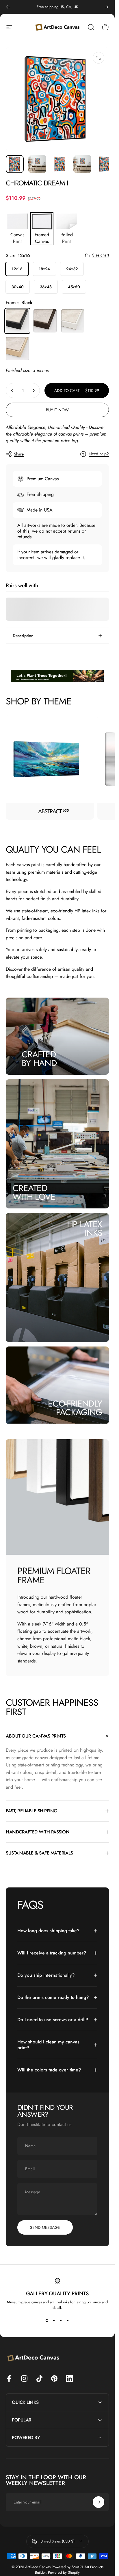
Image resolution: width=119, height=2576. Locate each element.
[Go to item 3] (60, 164)
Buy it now (57, 410)
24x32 (72, 269)
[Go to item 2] (37, 164)
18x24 (44, 269)
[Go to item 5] (105, 164)
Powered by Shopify (64, 2572)
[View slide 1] (47, 2321)
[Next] (107, 7)
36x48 (46, 287)
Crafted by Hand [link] (39, 1059)
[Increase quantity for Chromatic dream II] (34, 390)
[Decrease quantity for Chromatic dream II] (12, 390)
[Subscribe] (98, 2502)
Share (19, 454)
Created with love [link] (34, 1192)
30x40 (18, 287)
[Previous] (8, 7)
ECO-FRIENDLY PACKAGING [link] (75, 1408)
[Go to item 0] (15, 164)
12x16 (17, 269)
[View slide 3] (61, 2321)
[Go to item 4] (82, 164)
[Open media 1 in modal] (98, 58)
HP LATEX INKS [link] (84, 1228)
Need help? (99, 454)
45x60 (74, 287)
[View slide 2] (54, 2321)
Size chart (101, 255)
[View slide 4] (68, 2321)
